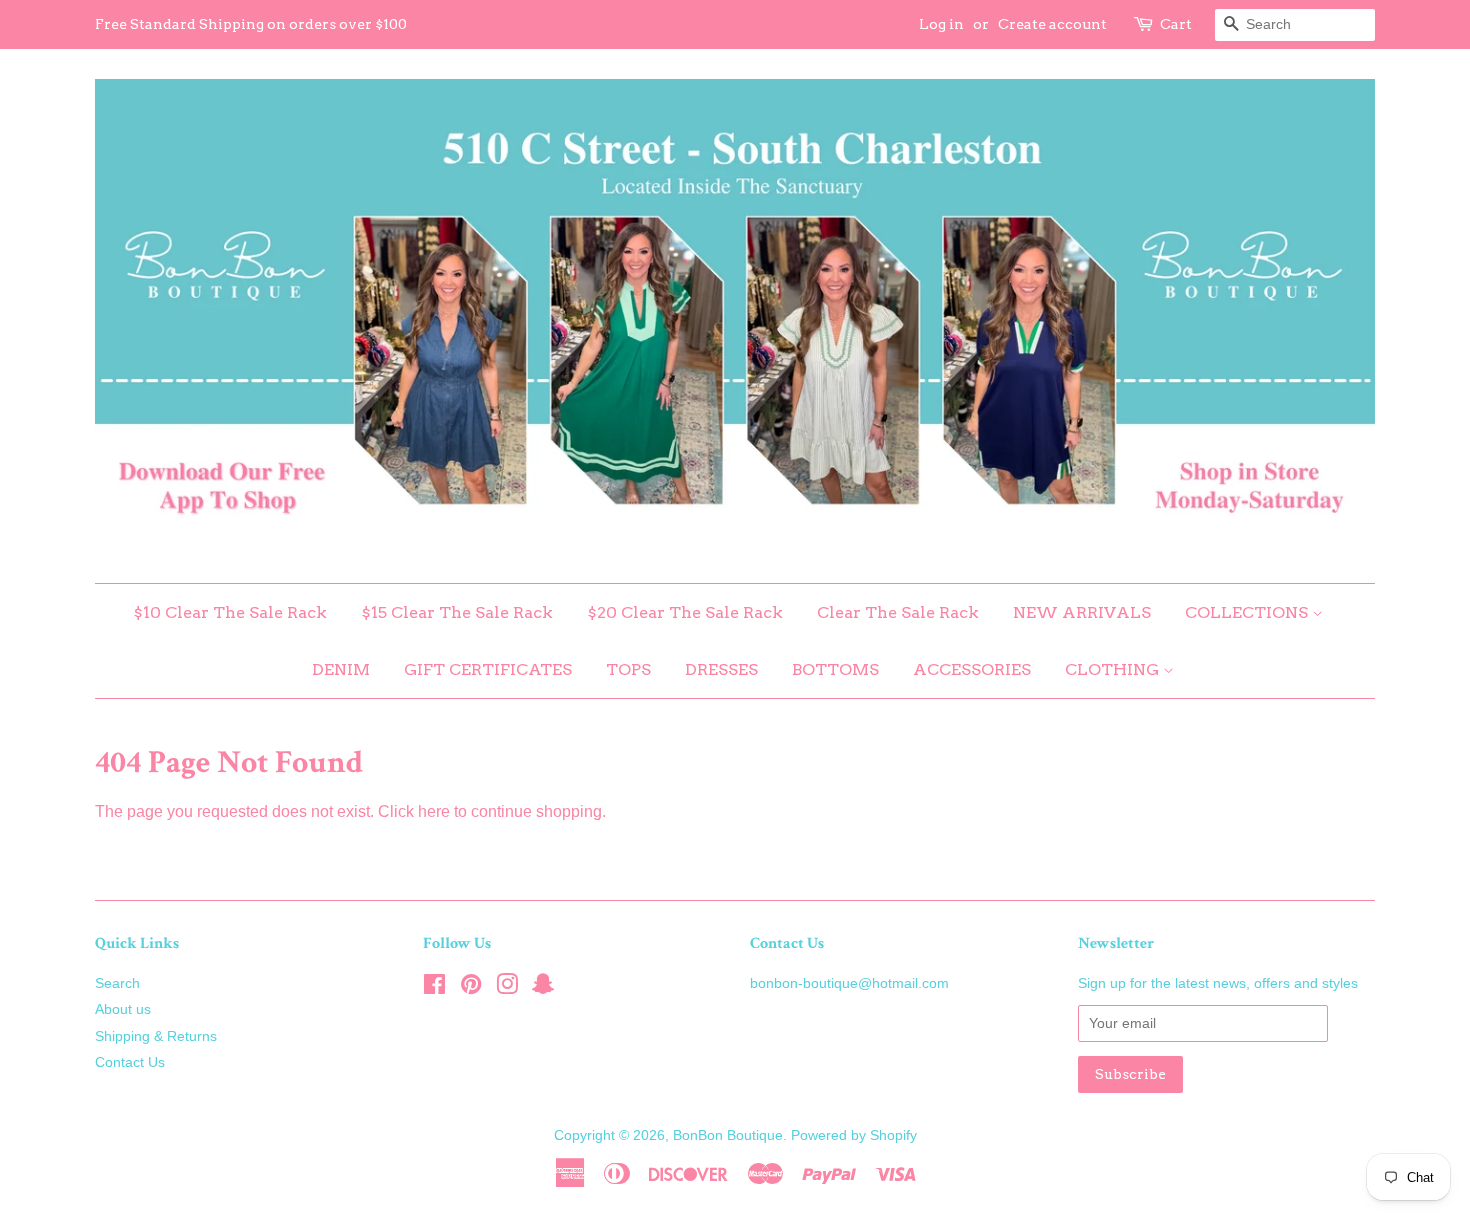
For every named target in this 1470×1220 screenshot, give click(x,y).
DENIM (341, 669)
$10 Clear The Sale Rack (230, 612)
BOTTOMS (835, 669)
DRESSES (721, 669)
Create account (1052, 24)
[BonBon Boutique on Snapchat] (543, 988)
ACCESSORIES (972, 669)
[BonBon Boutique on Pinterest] (471, 988)
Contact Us (130, 1062)
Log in (941, 24)
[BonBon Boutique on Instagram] (507, 988)
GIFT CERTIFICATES (488, 669)
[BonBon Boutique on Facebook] (434, 988)
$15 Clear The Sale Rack (457, 612)
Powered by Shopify (854, 1135)
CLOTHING (1114, 669)
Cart (1176, 24)
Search (117, 983)
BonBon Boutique (728, 1135)
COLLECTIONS (1248, 612)
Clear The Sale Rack (898, 612)
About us (123, 1009)
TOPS (628, 669)
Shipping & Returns (156, 1036)
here (434, 811)
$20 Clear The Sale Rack (685, 612)
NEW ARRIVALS (1082, 612)
